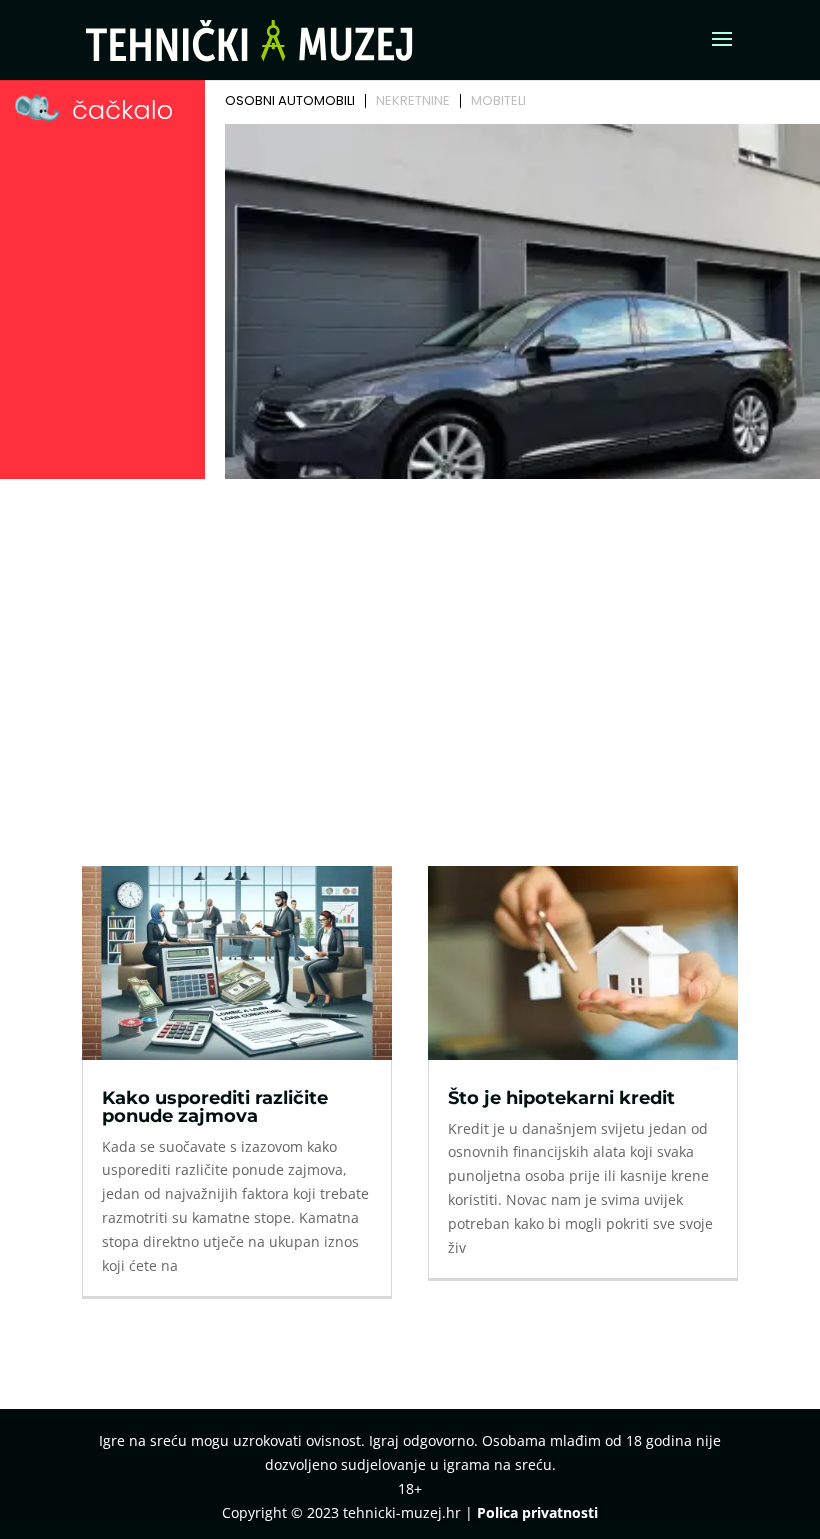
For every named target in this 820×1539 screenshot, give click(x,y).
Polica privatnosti (537, 1512)
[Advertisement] (410, 636)
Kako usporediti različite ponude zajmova (215, 1107)
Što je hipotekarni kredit (561, 1098)
